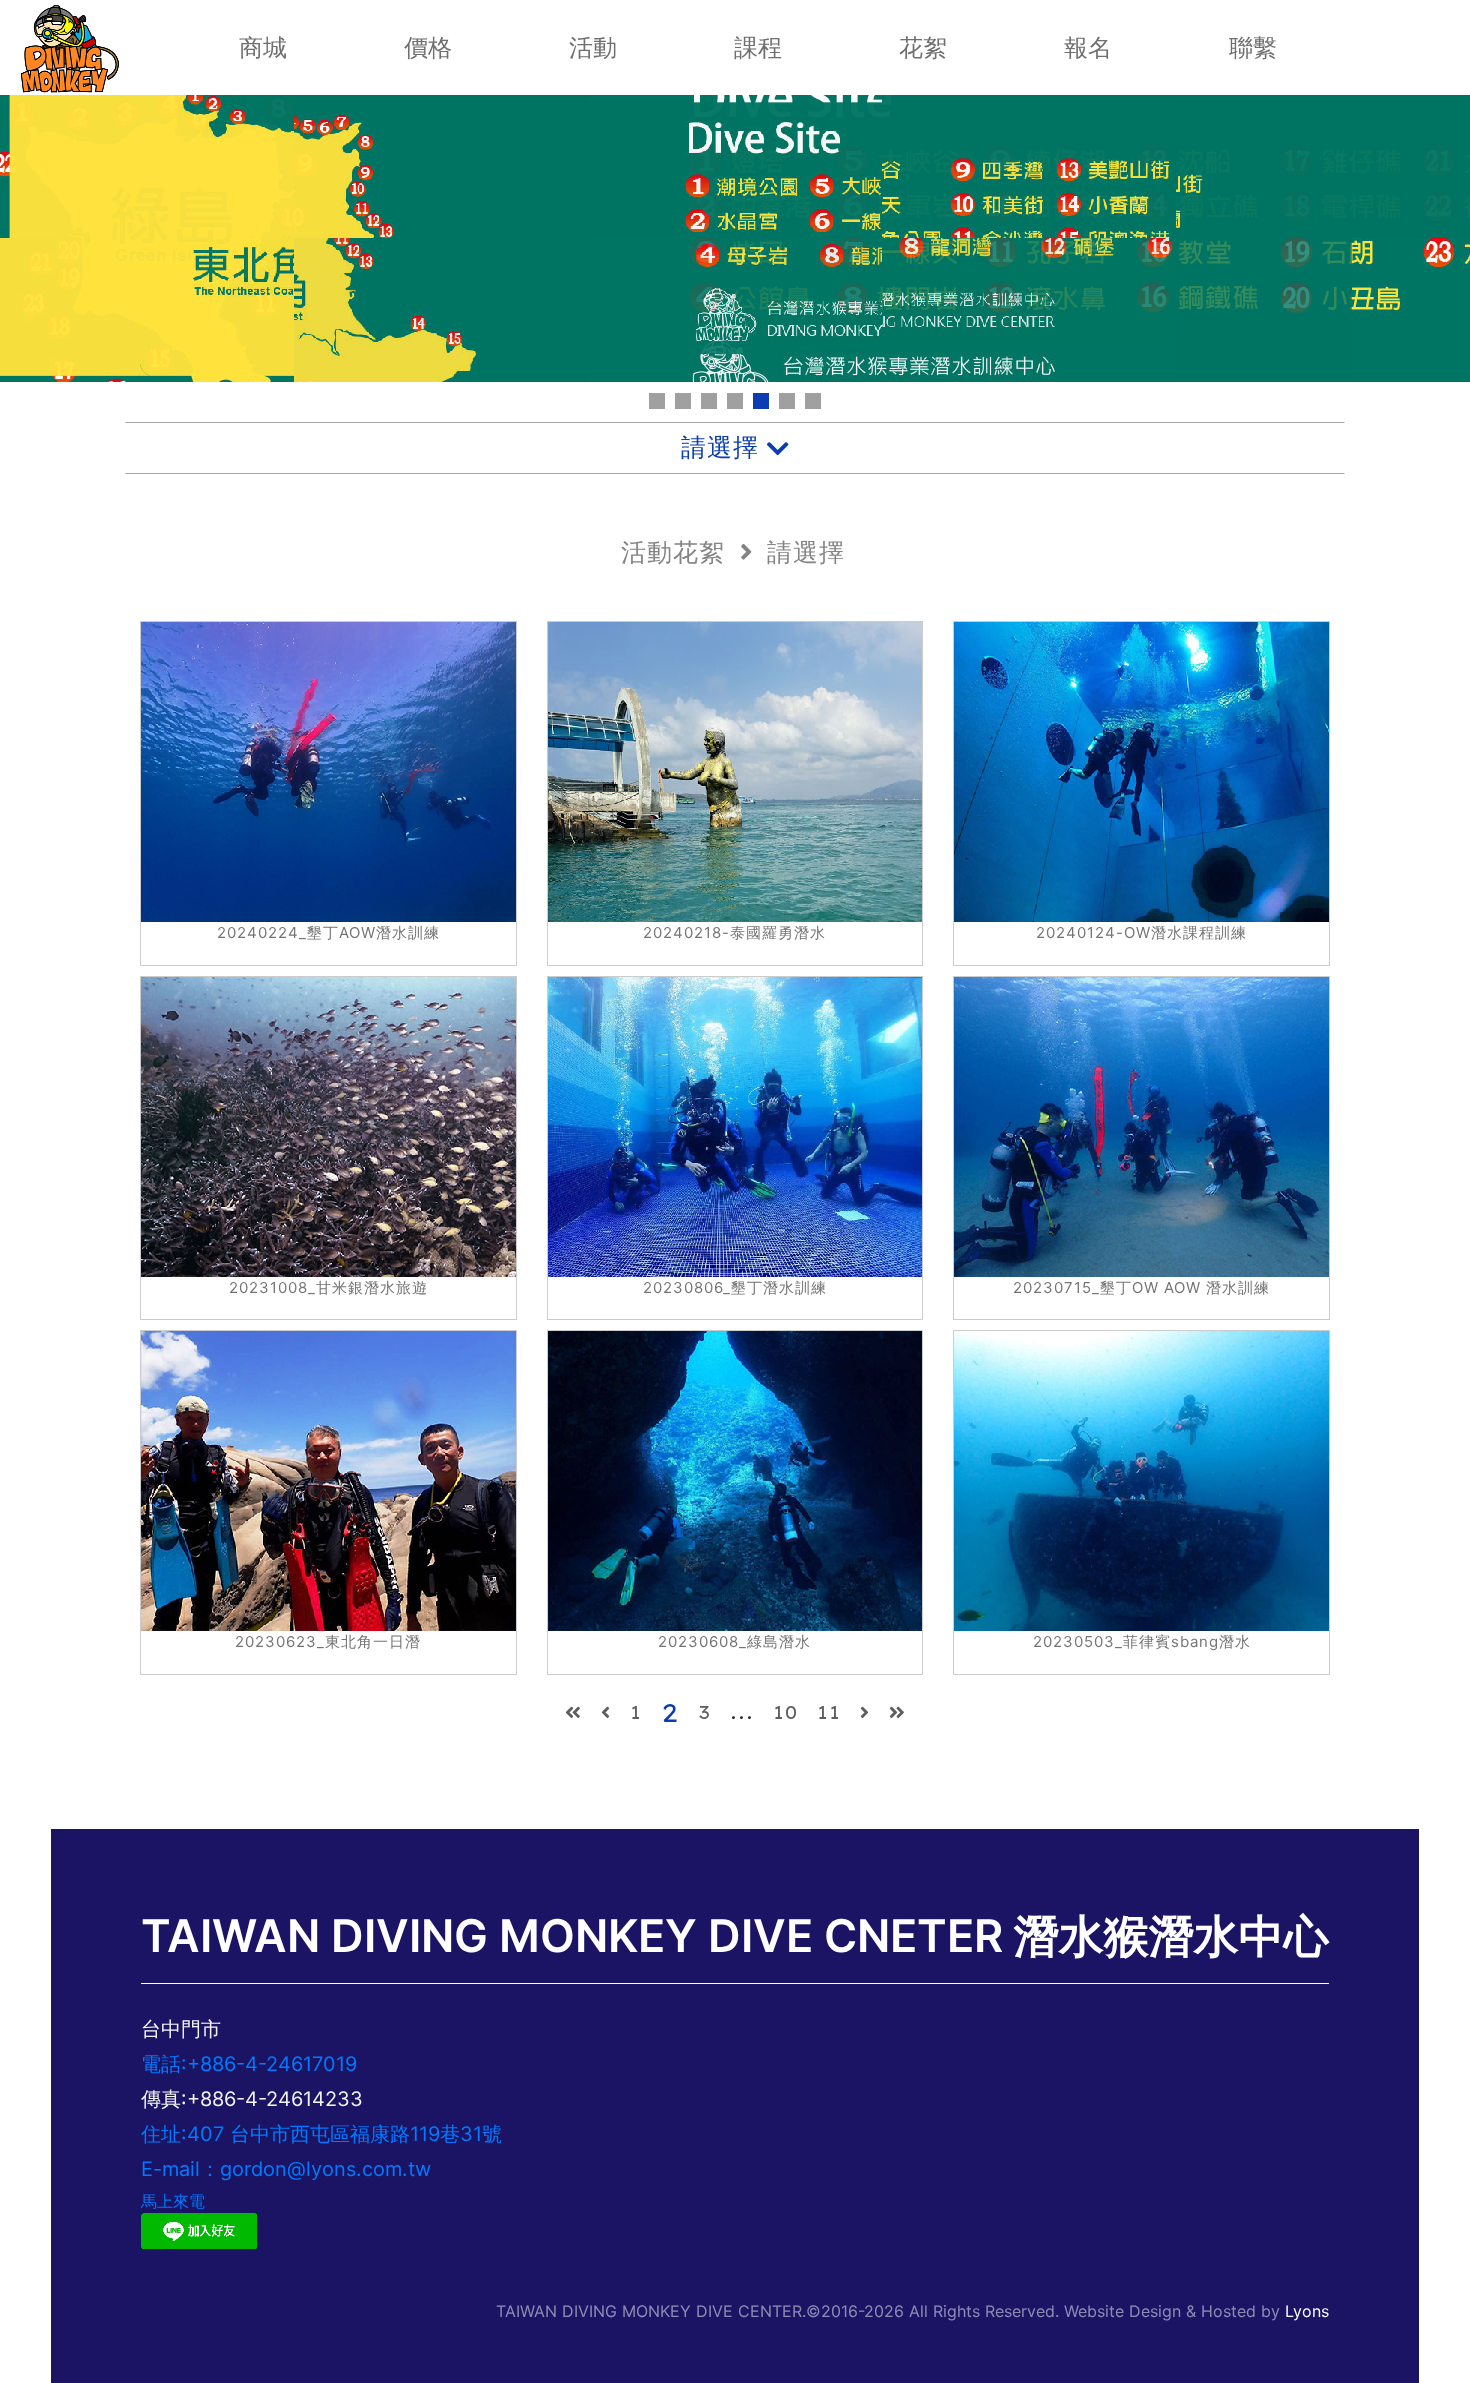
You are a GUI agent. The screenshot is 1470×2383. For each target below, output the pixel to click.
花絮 (923, 47)
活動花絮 (673, 552)
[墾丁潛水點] (813, 401)
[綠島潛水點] (735, 401)
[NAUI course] (657, 401)
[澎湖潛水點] (709, 401)
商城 (263, 47)
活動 (593, 47)
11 (834, 1712)
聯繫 (1253, 47)
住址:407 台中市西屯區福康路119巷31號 (321, 2134)
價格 (428, 47)
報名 (1088, 47)
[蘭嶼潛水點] (683, 401)
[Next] (865, 1712)
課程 (758, 47)
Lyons (1307, 2311)
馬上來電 (173, 2201)
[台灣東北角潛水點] (761, 401)
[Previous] (573, 1712)
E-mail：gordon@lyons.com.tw (286, 2169)
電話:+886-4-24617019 (249, 2064)
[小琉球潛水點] (787, 401)
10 (790, 1712)
